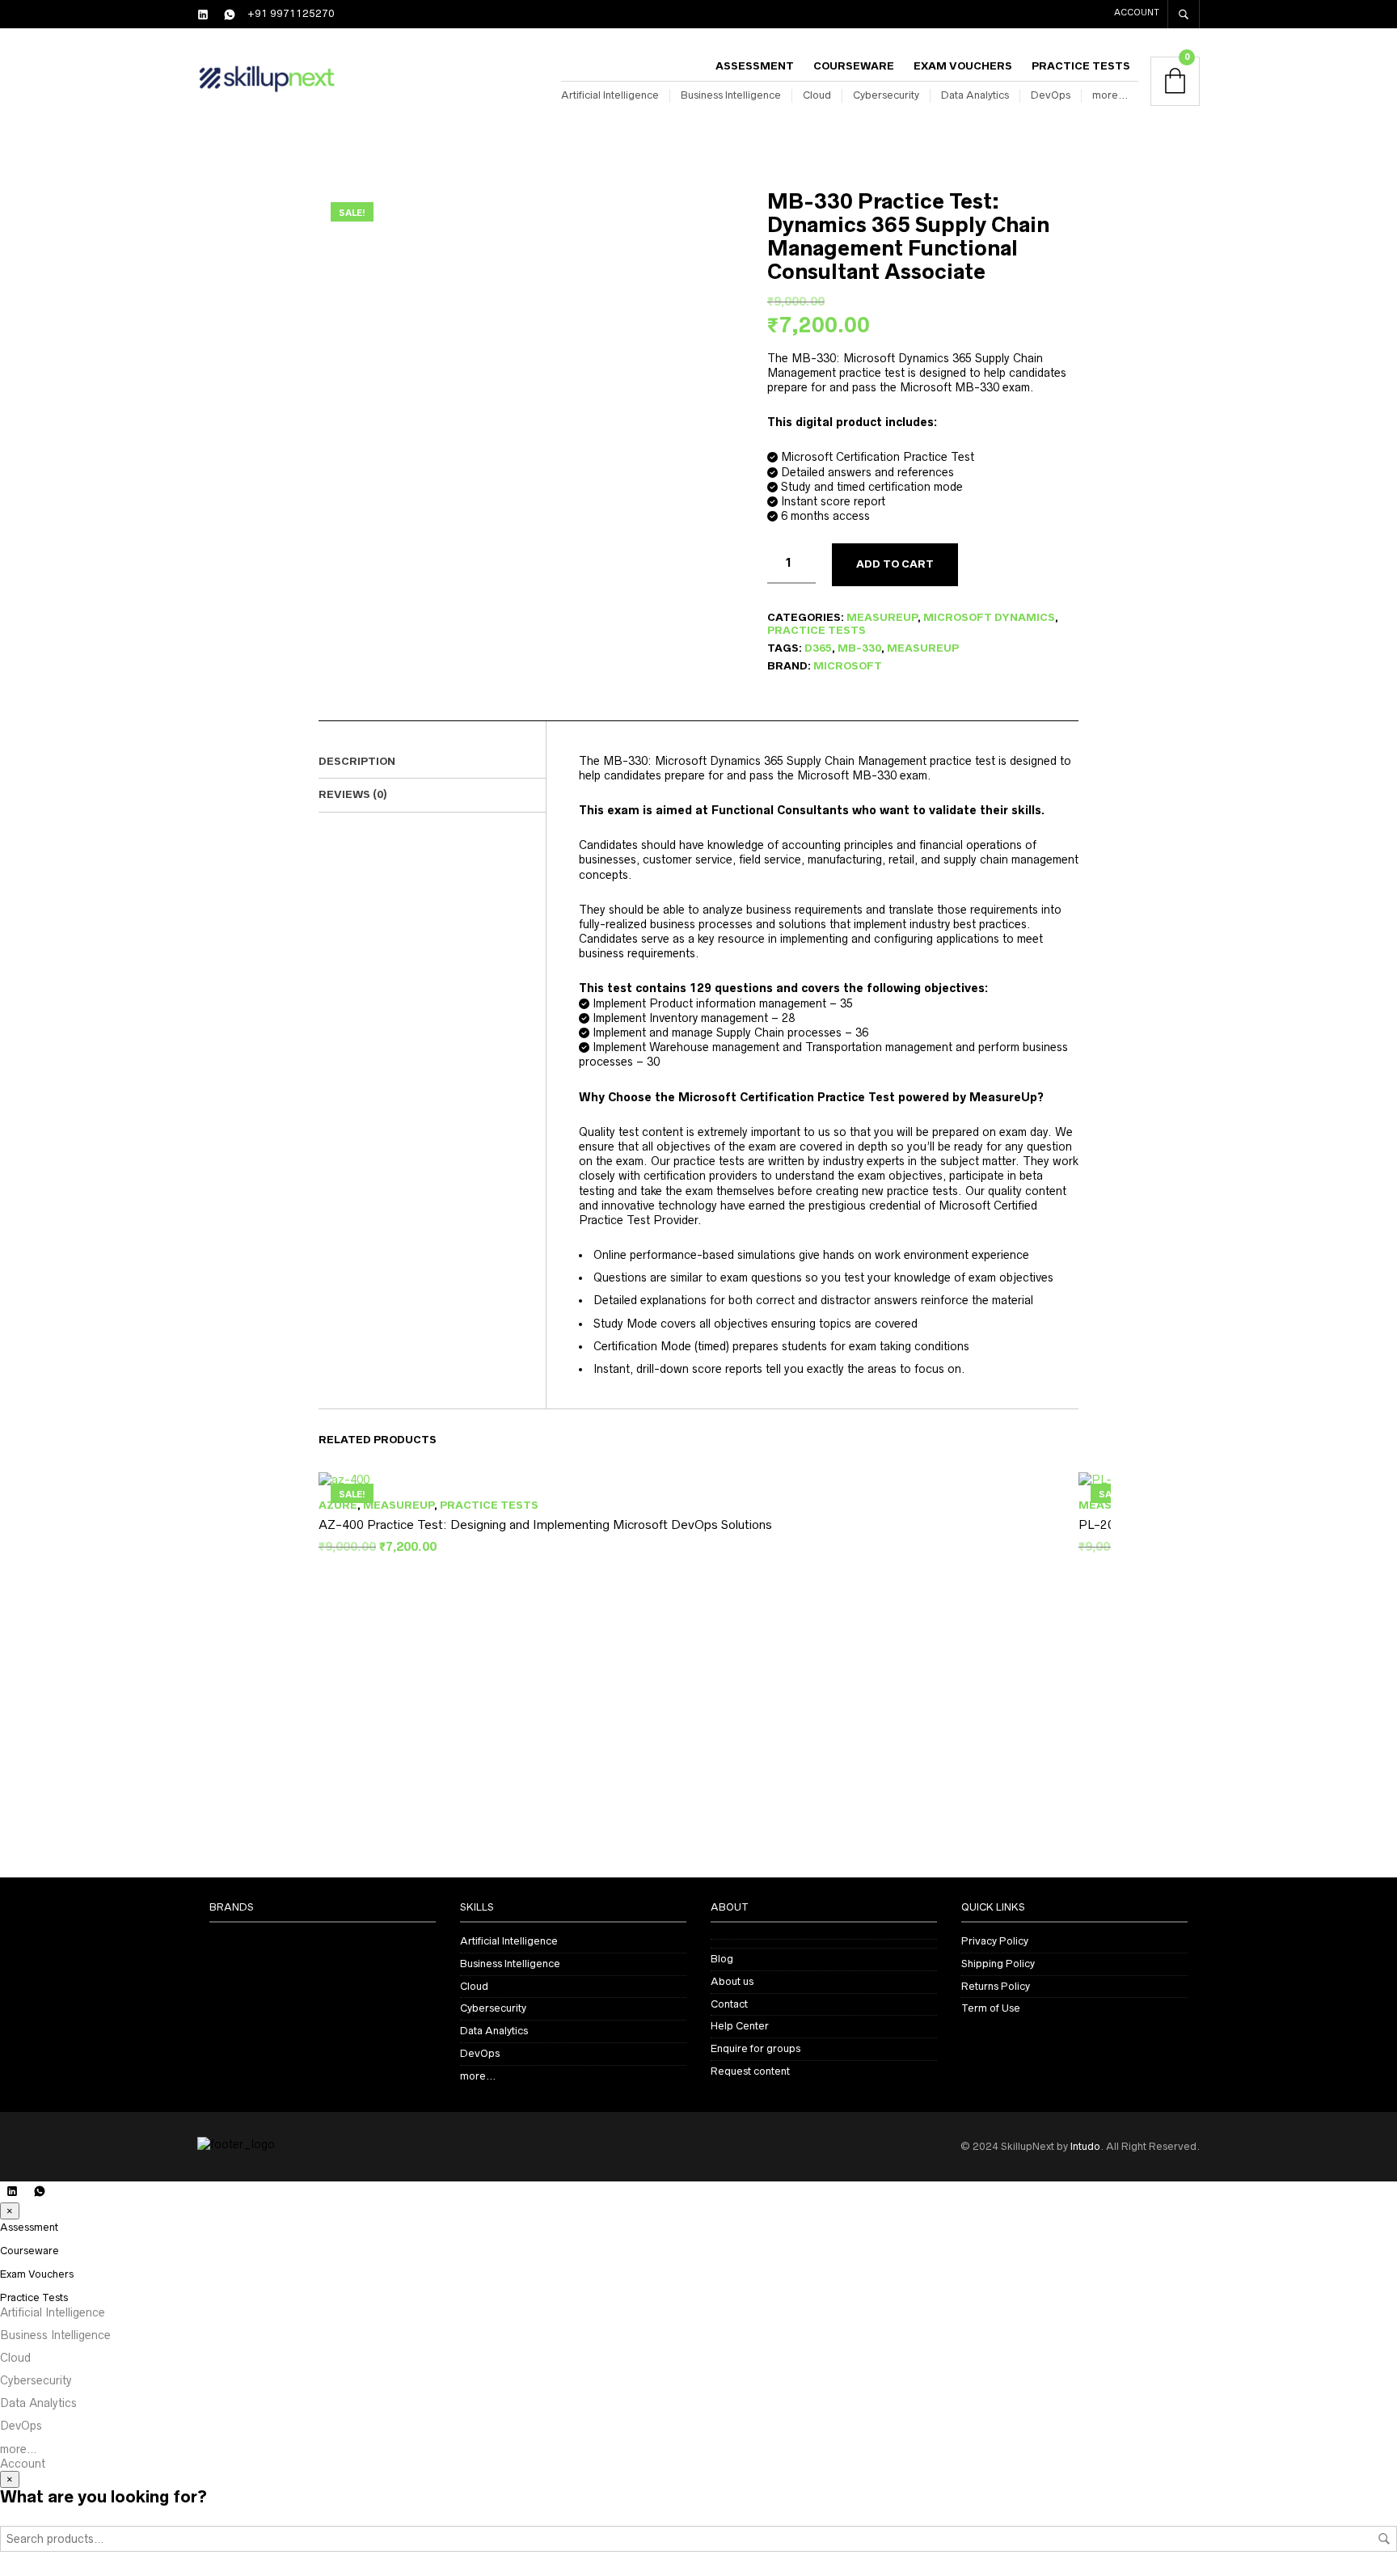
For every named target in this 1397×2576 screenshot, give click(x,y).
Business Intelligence (731, 95)
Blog (722, 1959)
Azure (338, 1505)
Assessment (755, 66)
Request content (750, 2071)
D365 (818, 648)
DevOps (1051, 95)
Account (1137, 12)
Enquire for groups (755, 2048)
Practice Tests (1081, 66)
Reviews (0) (353, 794)
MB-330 (859, 648)
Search (1384, 2539)
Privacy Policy (995, 1941)
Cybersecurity (886, 95)
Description (357, 761)
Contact (729, 2004)
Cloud (817, 95)
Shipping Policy (998, 1964)
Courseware (854, 66)
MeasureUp (882, 617)
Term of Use (991, 2008)
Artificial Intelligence (610, 95)
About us (732, 1981)
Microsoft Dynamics (989, 617)
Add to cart (895, 564)
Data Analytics (975, 95)
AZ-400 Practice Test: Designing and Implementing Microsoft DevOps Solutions (545, 1524)
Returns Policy (996, 1986)
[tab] (432, 762)
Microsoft (848, 666)
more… (1110, 95)
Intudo (1085, 2146)
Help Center (740, 2026)
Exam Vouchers (963, 66)
